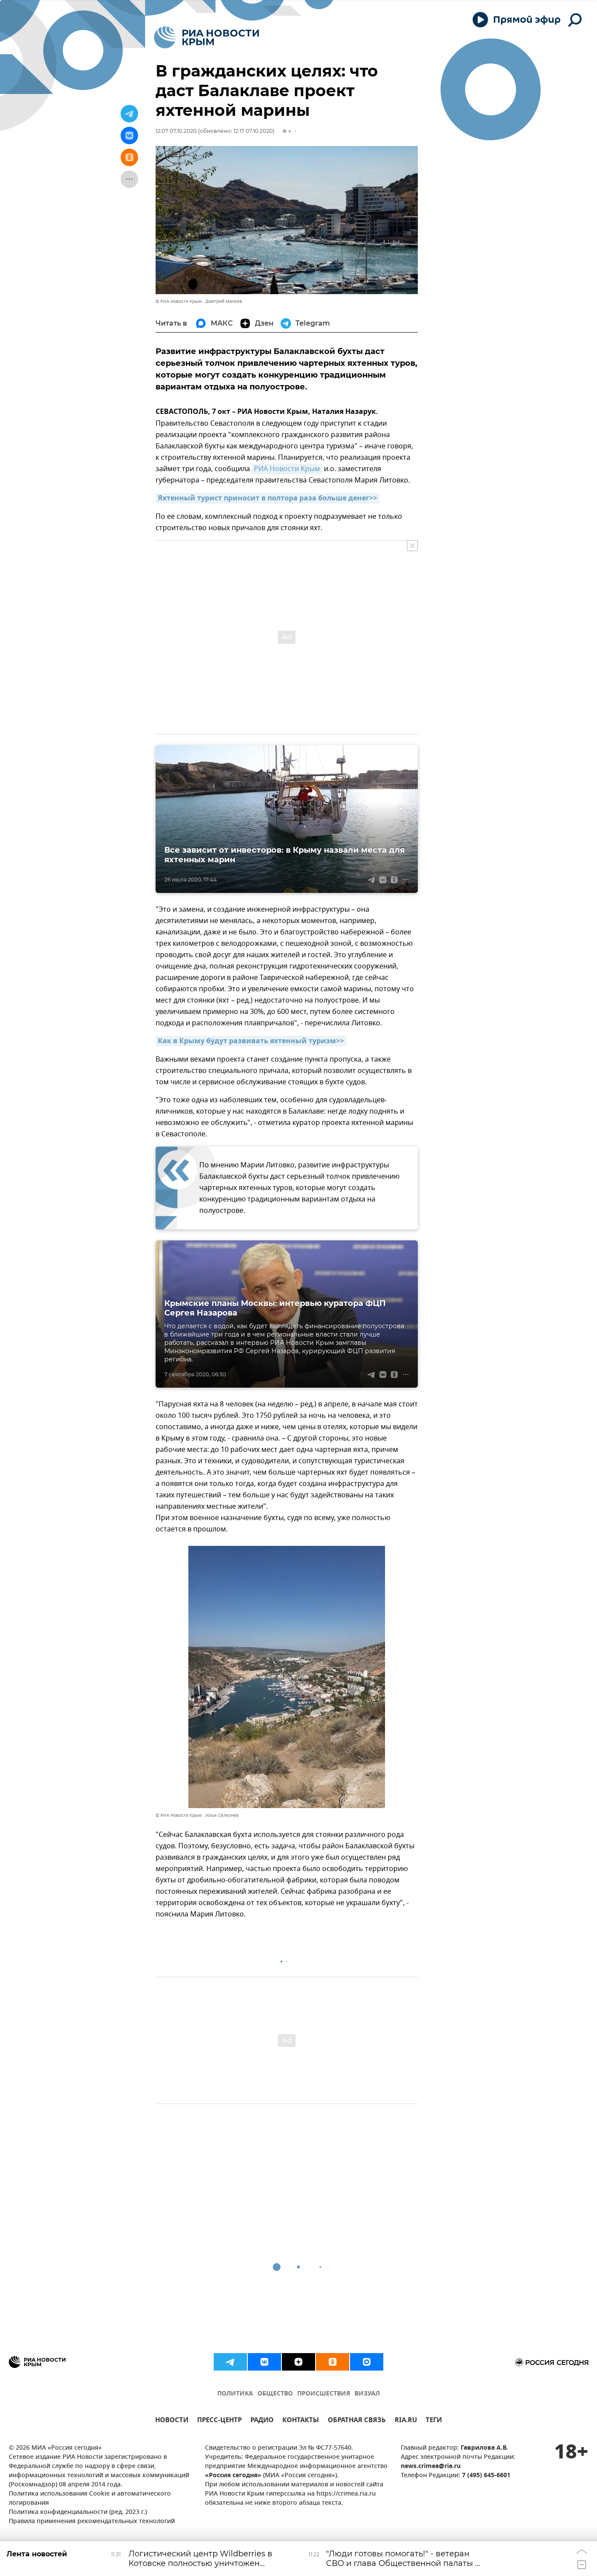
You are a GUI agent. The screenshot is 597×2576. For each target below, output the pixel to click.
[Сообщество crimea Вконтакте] (264, 2362)
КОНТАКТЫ (301, 2421)
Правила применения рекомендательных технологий (92, 2522)
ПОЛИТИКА (235, 2394)
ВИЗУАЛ (367, 2394)
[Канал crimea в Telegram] (230, 2362)
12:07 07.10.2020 (176, 131)
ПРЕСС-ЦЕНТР (219, 2421)
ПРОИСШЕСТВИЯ (324, 2394)
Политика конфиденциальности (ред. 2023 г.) (78, 2512)
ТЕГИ (434, 2421)
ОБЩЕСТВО (275, 2394)
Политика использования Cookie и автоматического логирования (90, 2499)
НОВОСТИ (172, 2421)
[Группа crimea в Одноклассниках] (333, 2362)
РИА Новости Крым (287, 469)
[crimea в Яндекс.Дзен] (298, 2362)
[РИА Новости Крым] (207, 37)
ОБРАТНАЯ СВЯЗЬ (357, 2421)
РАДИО (262, 2421)
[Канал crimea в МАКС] (367, 2362)
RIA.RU (406, 2421)
